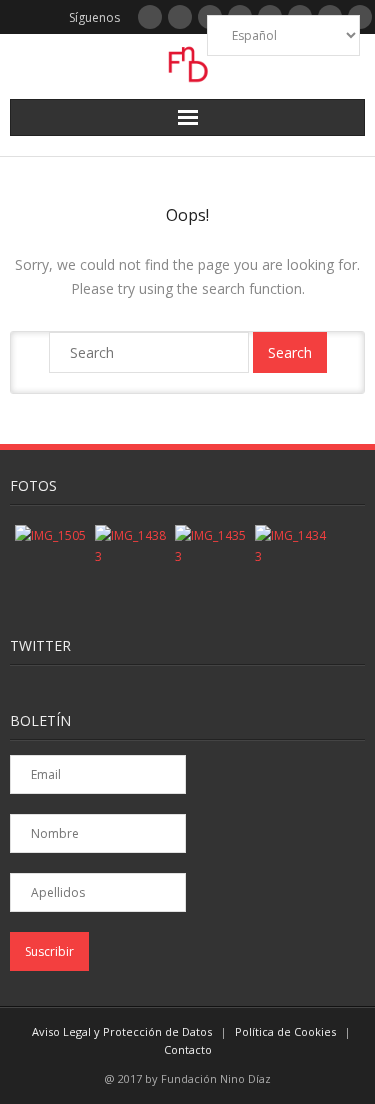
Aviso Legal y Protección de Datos (122, 1031)
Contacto (188, 1049)
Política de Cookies (285, 1031)
